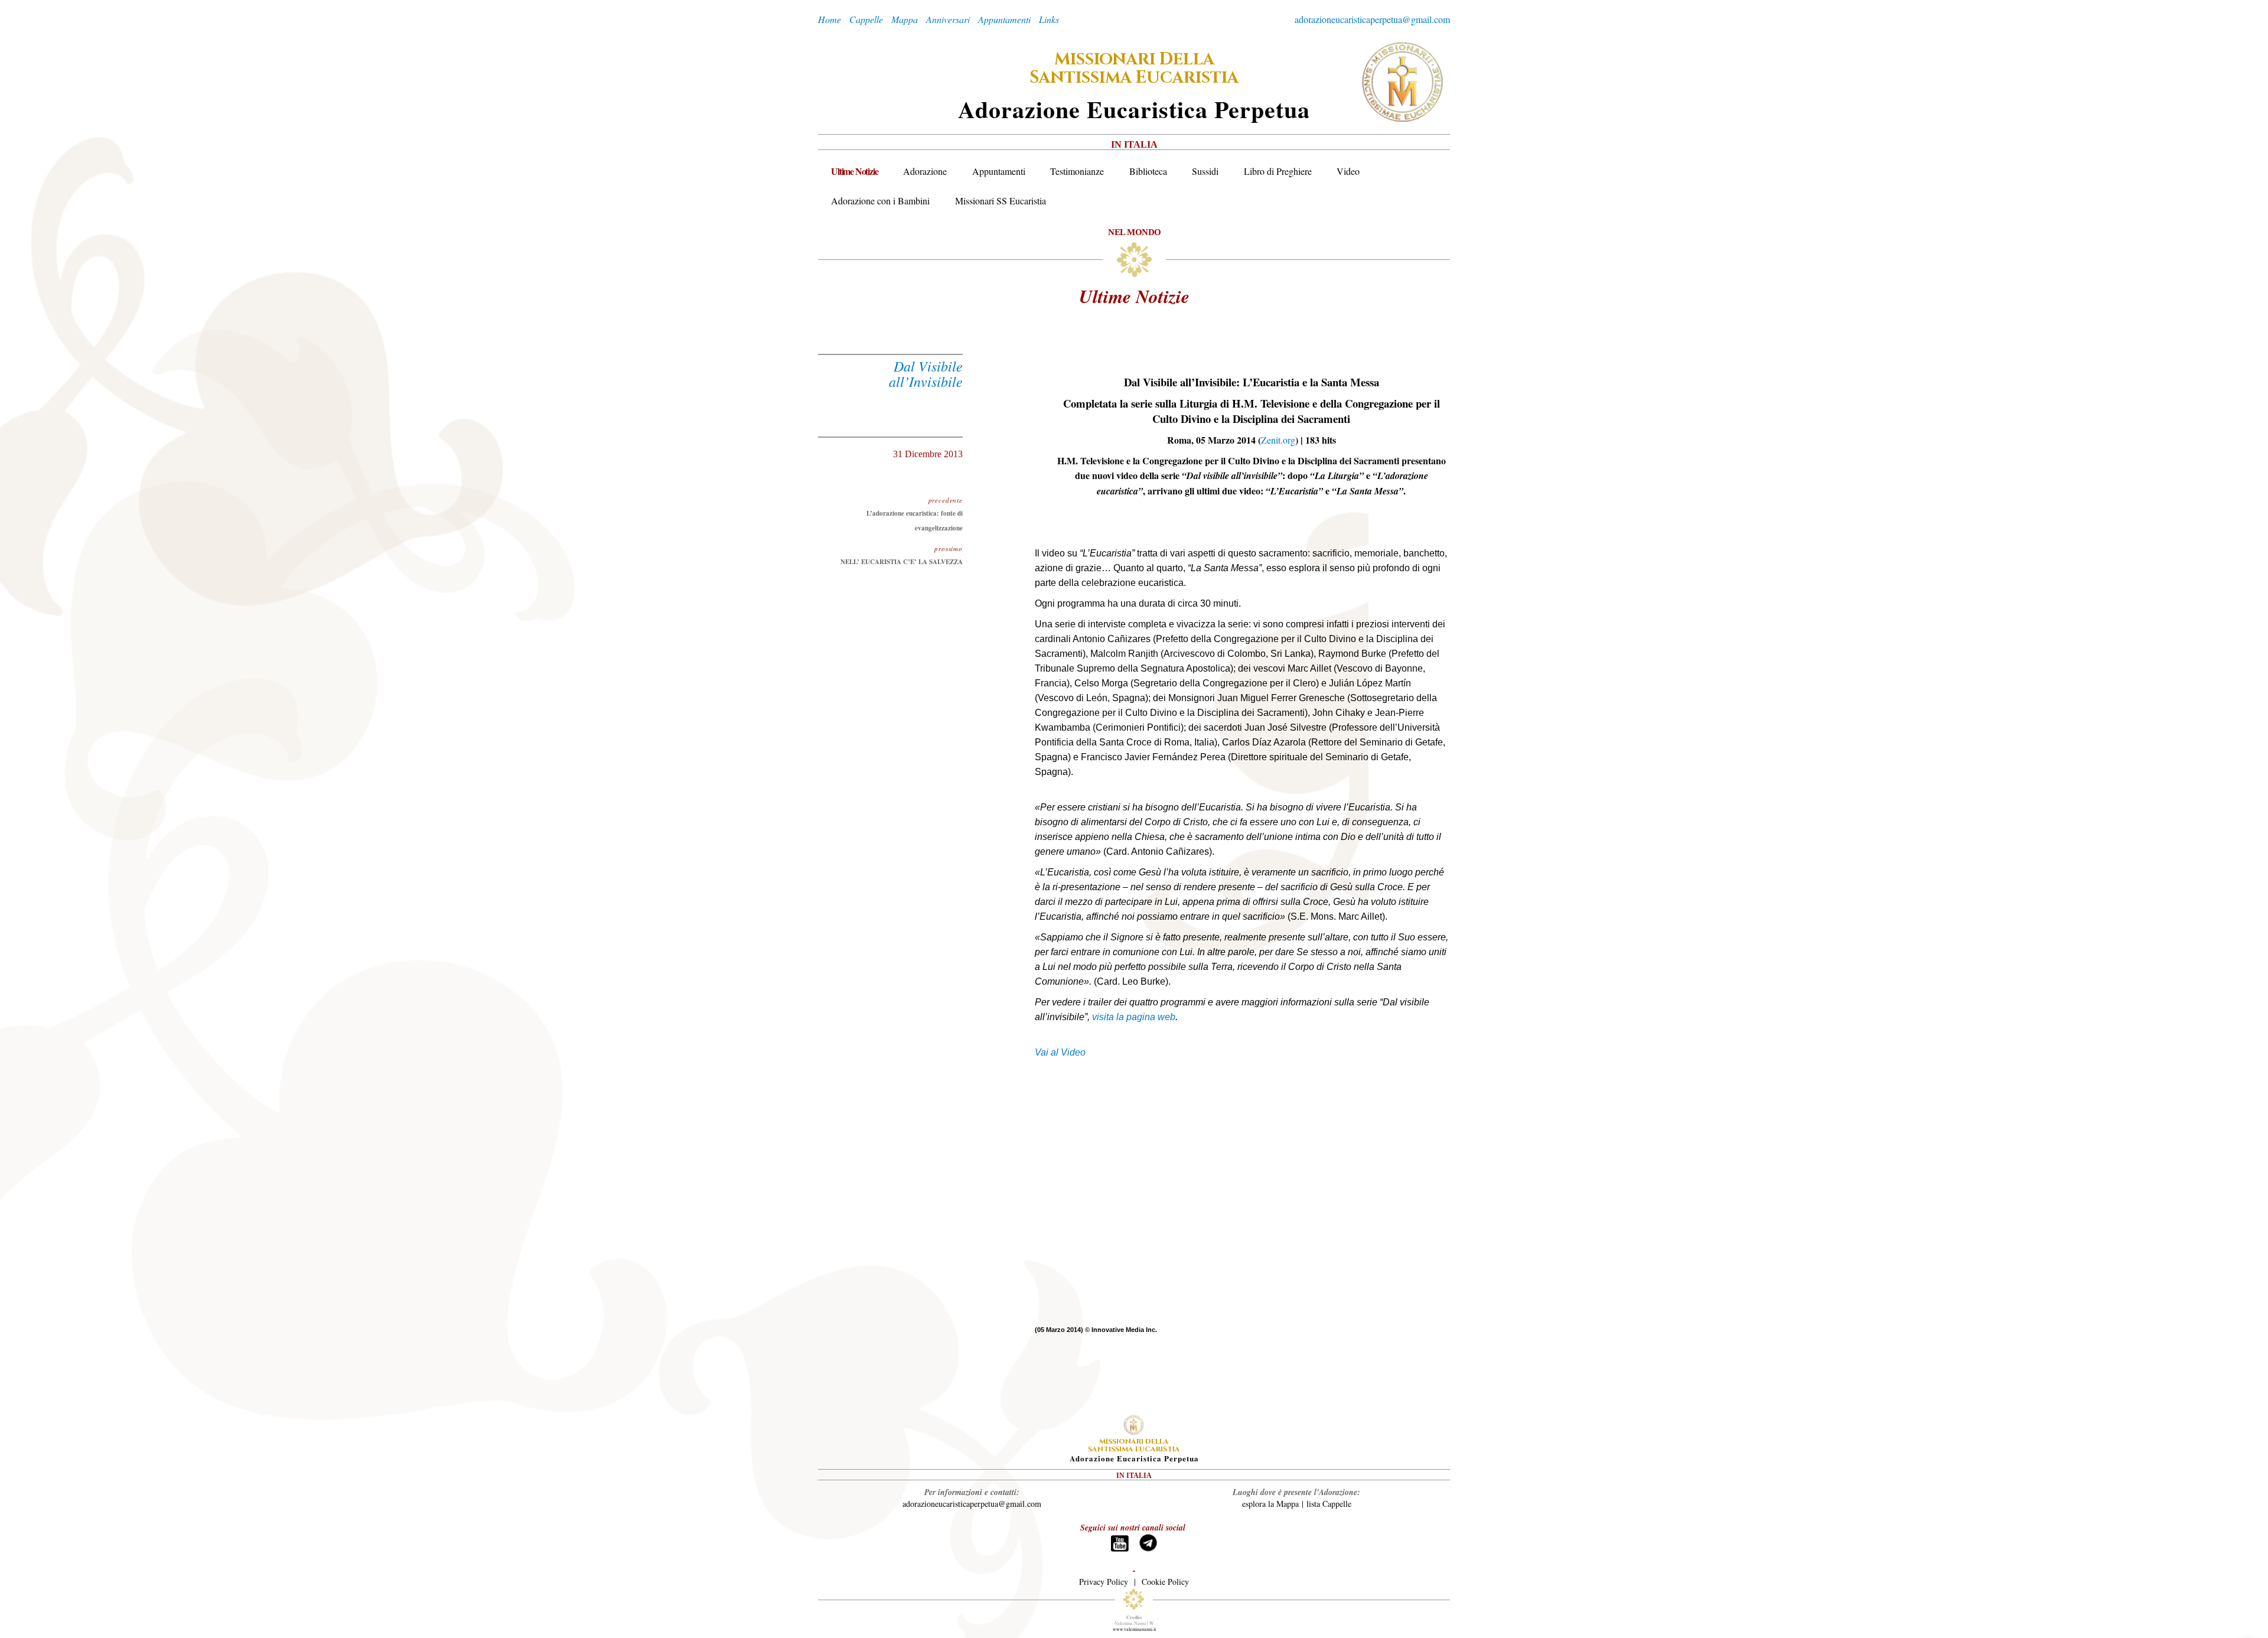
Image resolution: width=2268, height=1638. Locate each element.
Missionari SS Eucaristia (1001, 201)
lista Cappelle (1329, 1504)
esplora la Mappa (1270, 1504)
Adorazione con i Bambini (880, 201)
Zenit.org (1278, 440)
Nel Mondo (1135, 232)
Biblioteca (1148, 171)
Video (1348, 171)
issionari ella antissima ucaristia (1134, 69)
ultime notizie (1134, 296)
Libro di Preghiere (1278, 171)
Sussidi (1205, 171)
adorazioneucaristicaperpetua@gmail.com (1372, 19)
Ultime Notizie (854, 171)
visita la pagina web (1134, 1017)
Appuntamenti (999, 171)
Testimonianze (1077, 171)
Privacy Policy (1104, 1582)
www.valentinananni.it (1134, 1629)
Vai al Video (1061, 1052)
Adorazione (925, 171)
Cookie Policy (1165, 1582)
